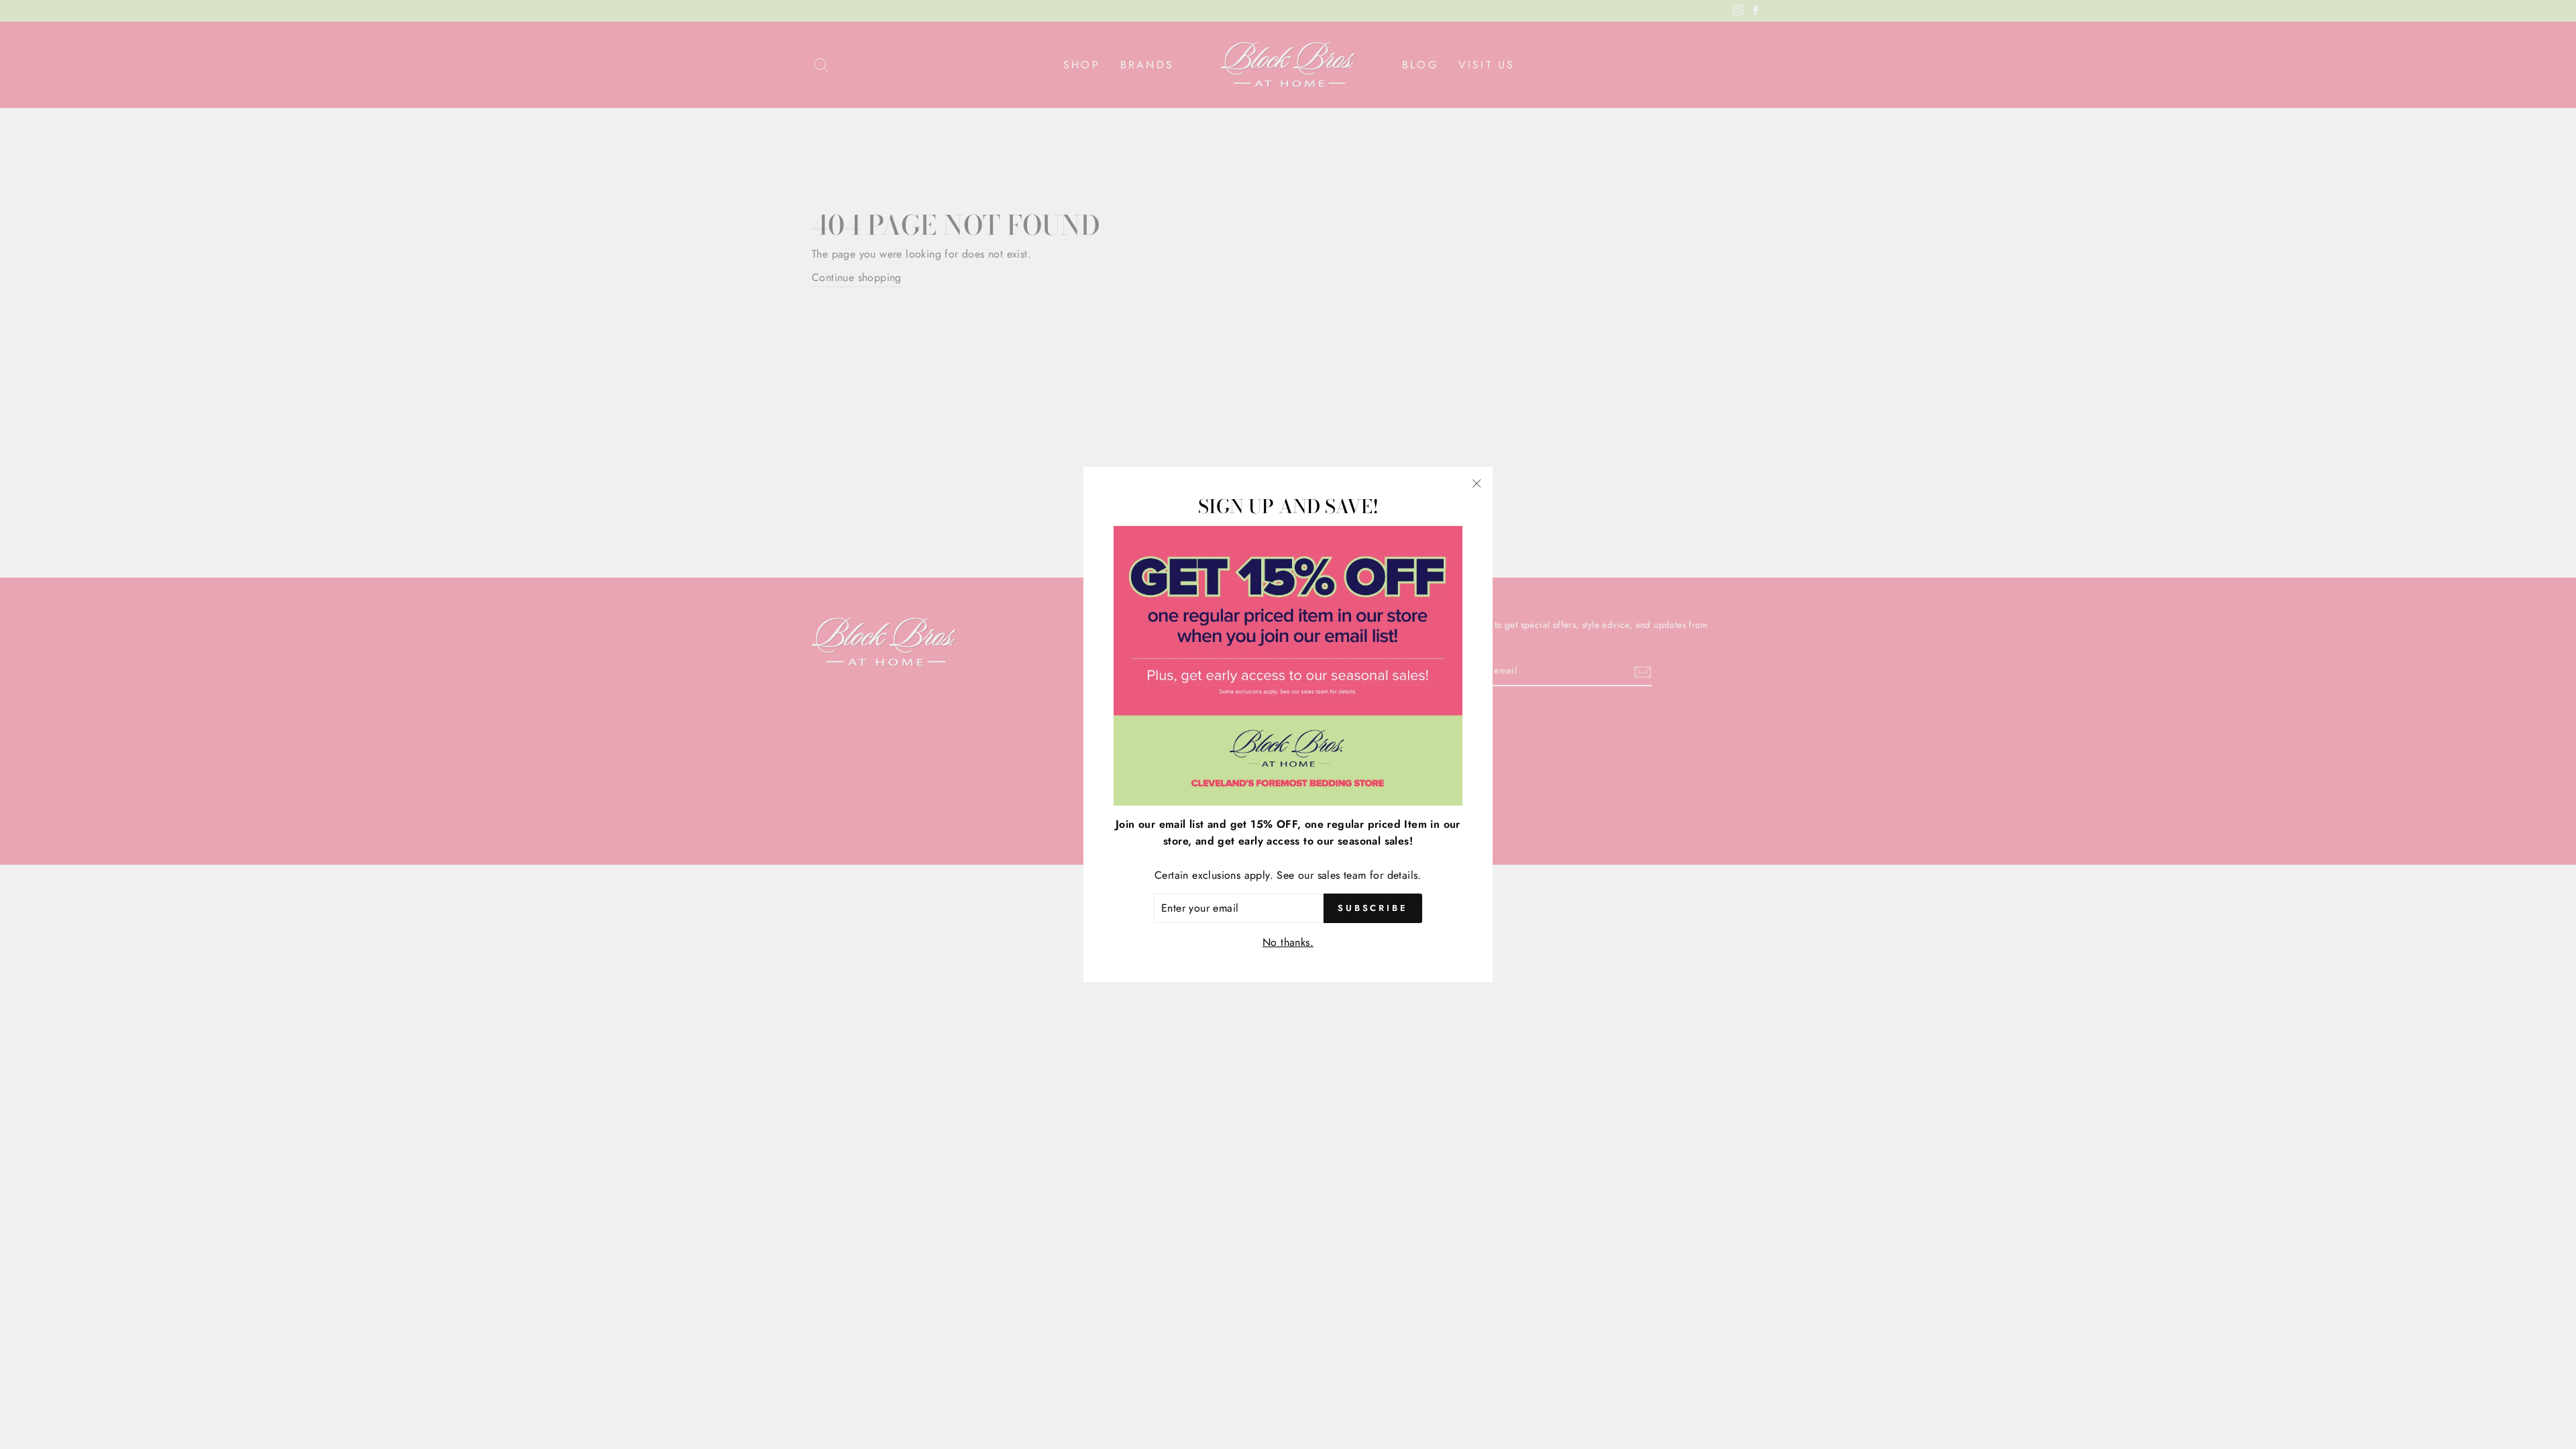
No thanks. (1288, 942)
